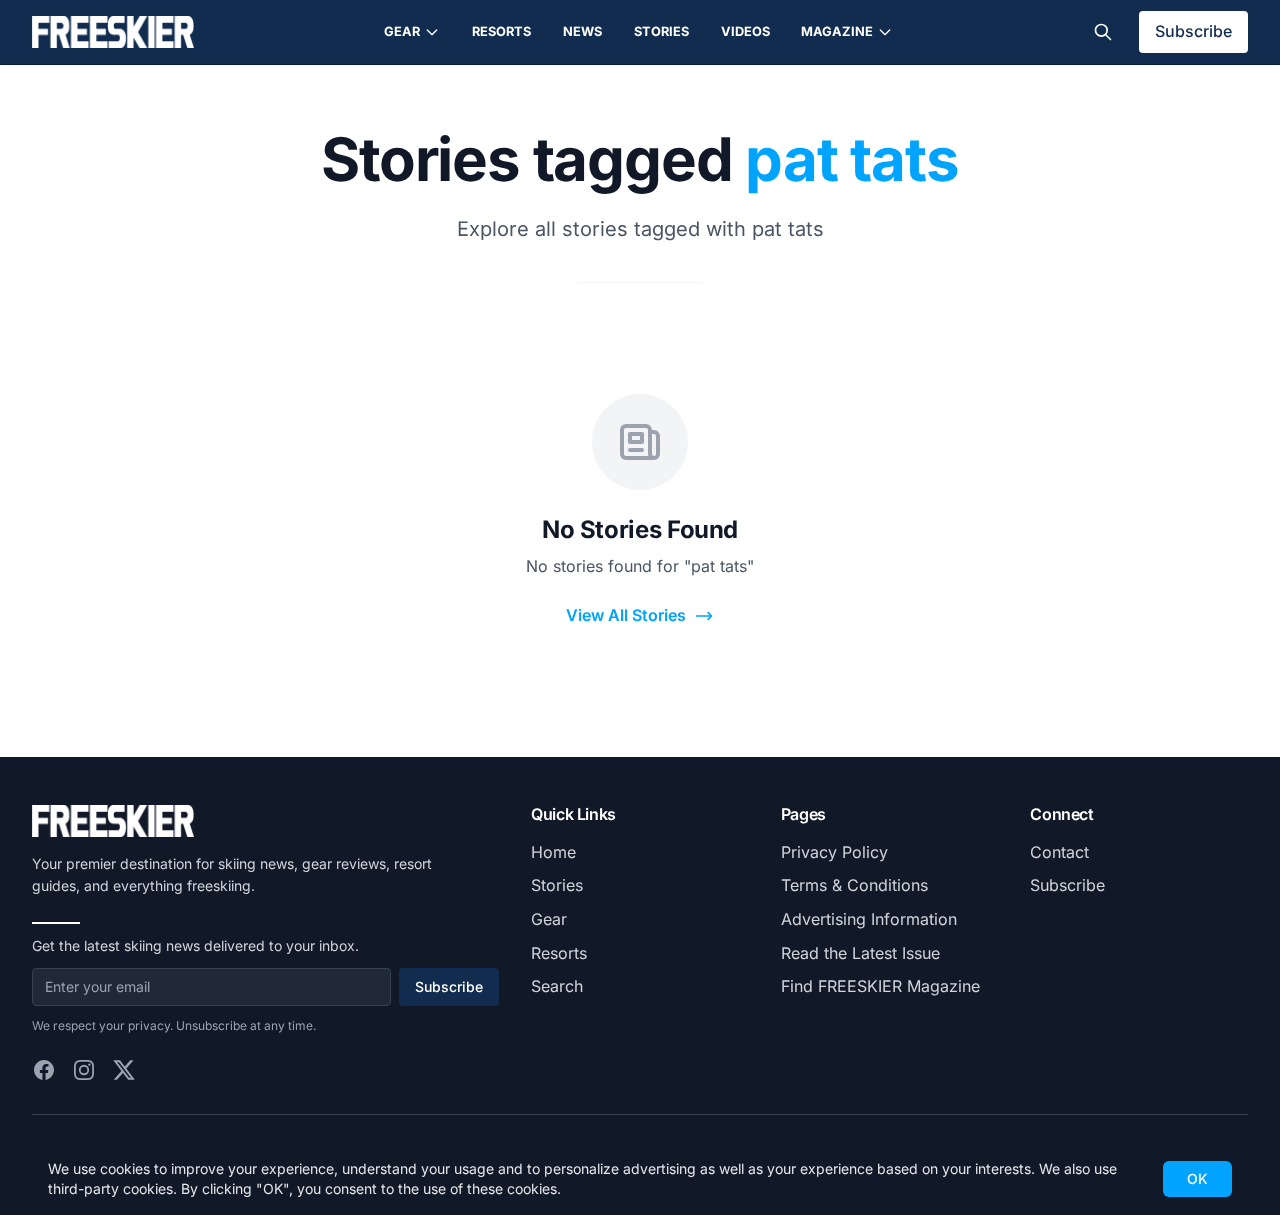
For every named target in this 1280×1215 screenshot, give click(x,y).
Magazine (837, 31)
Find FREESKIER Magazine (880, 986)
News (582, 31)
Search (557, 986)
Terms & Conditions (854, 885)
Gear (402, 31)
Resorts (501, 31)
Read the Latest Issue (860, 953)
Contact (1059, 852)
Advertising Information (869, 919)
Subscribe (1193, 31)
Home (553, 852)
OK (1197, 1178)
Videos (745, 31)
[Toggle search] (1103, 32)
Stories (661, 31)
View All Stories (626, 615)
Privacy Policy (834, 852)
